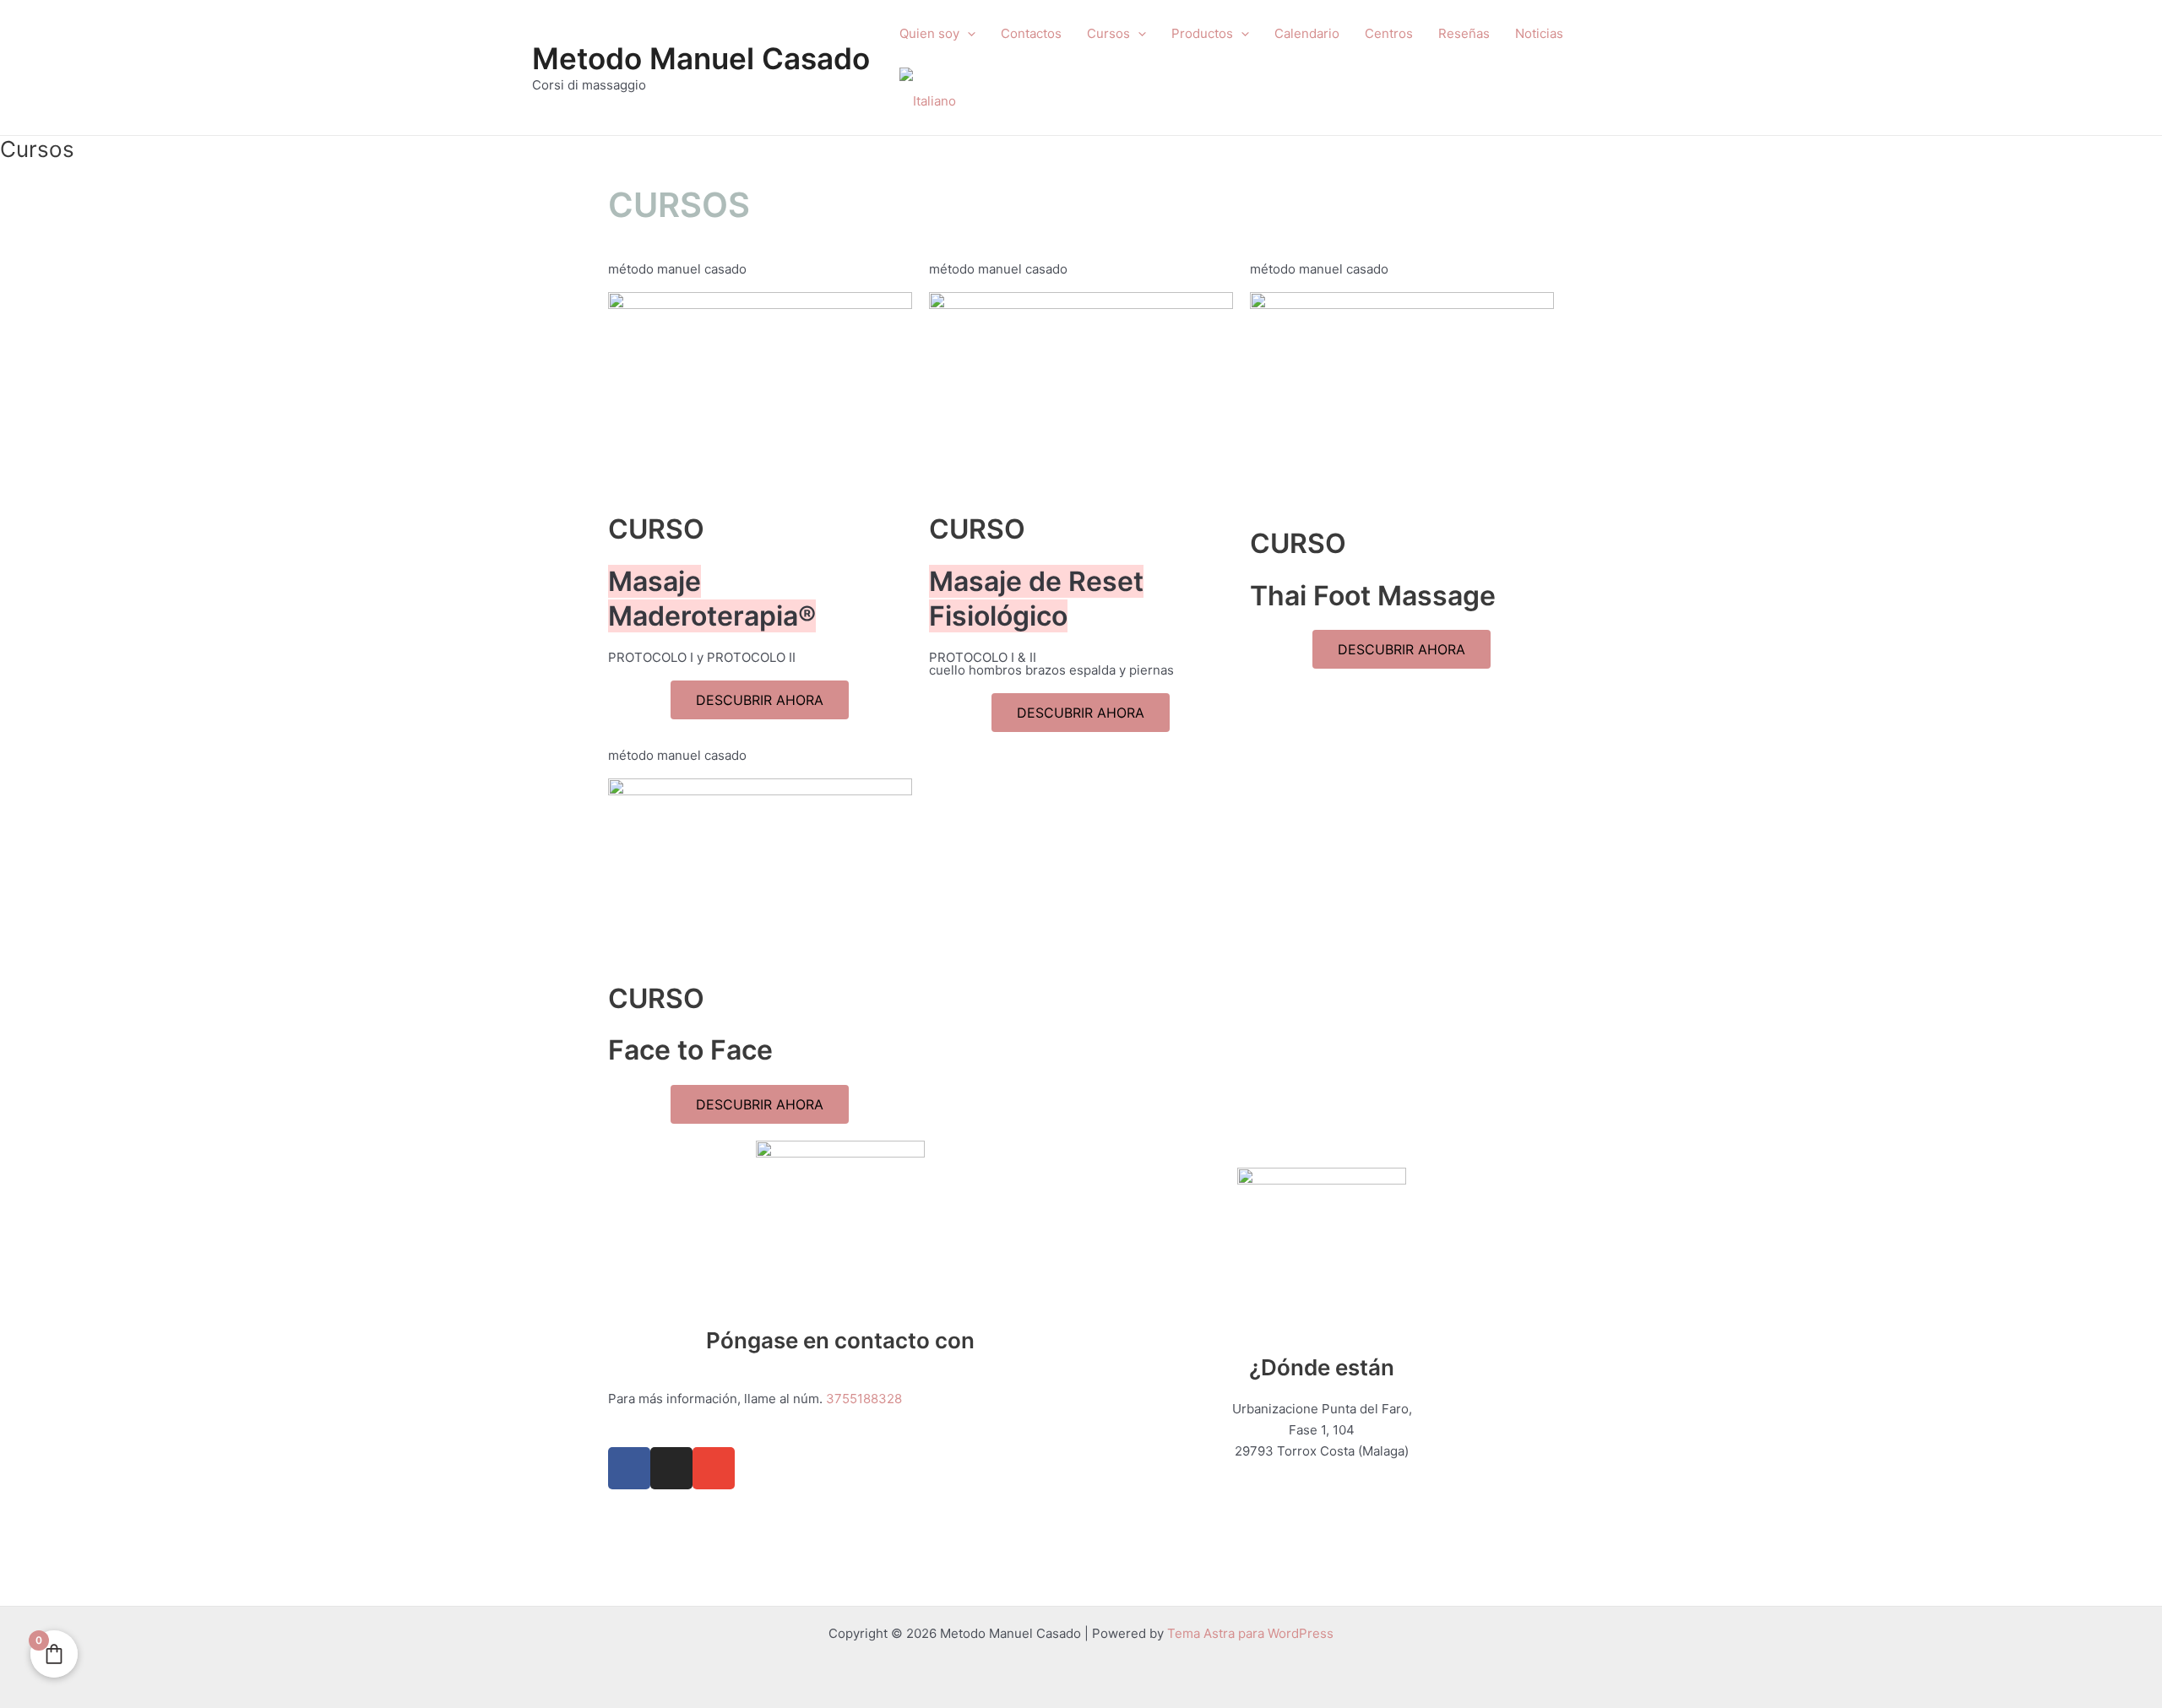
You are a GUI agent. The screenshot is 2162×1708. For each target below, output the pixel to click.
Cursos (1108, 33)
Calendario (1307, 33)
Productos (1202, 33)
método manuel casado (677, 269)
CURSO (656, 529)
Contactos (1031, 33)
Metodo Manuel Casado (701, 58)
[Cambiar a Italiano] (928, 101)
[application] (967, 34)
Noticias (1539, 33)
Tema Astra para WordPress (1250, 1633)
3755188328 (864, 1399)
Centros (1389, 33)
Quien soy (929, 33)
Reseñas (1464, 33)
